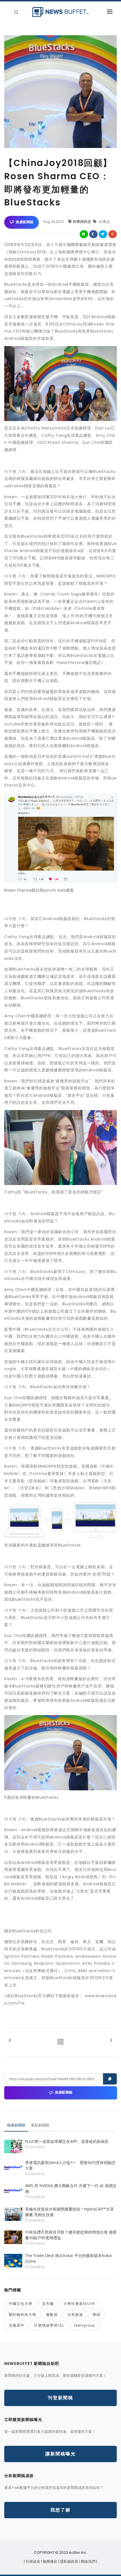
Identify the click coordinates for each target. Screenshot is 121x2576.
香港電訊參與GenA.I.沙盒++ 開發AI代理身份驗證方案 (70, 2165)
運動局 (52, 2314)
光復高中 (17, 2325)
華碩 (97, 2314)
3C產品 (104, 222)
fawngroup (85, 2325)
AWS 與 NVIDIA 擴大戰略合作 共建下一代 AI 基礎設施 (71, 2188)
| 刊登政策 (33, 2561)
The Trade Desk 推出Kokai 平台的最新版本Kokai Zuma (69, 2258)
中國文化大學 (21, 2303)
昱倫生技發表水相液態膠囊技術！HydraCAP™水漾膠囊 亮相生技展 (69, 2212)
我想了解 (60, 2510)
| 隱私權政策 (69, 2561)
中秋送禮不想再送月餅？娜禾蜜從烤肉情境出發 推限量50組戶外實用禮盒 (71, 2235)
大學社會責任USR (79, 2303)
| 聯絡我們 (88, 2561)
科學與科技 (82, 222)
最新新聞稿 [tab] (40, 2125)
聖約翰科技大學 (23, 2314)
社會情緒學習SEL (49, 2325)
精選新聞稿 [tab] (16, 2125)
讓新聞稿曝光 (60, 2454)
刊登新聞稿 (60, 2398)
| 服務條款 (50, 2561)
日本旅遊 (75, 2314)
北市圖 (48, 2303)
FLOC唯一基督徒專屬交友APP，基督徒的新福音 (67, 2141)
